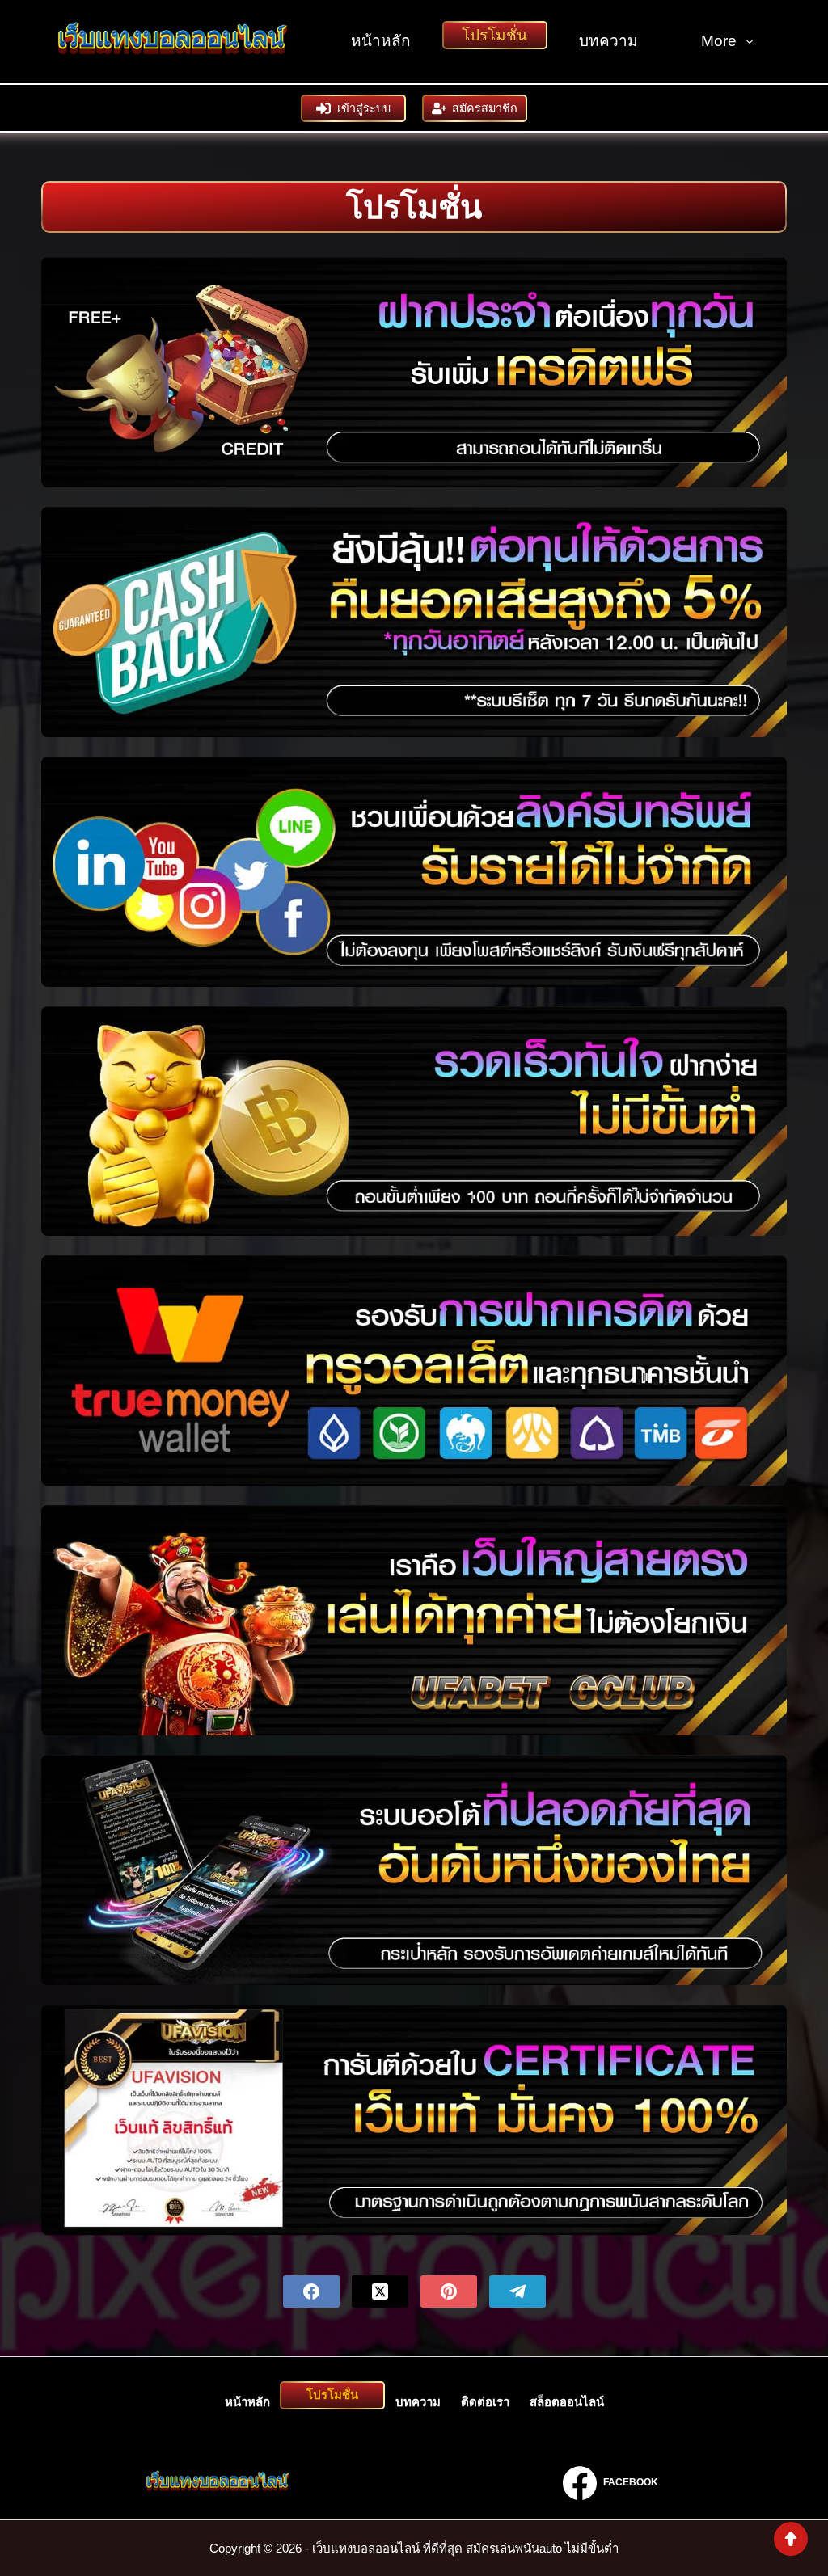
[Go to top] (791, 2539)
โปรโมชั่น (494, 35)
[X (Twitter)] (380, 2291)
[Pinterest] (449, 2291)
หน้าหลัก (381, 41)
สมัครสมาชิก (485, 108)
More (719, 41)
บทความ (608, 41)
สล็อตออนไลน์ (567, 2402)
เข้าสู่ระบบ (364, 108)
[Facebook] (311, 2291)
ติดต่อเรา (485, 2402)
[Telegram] (517, 2291)
